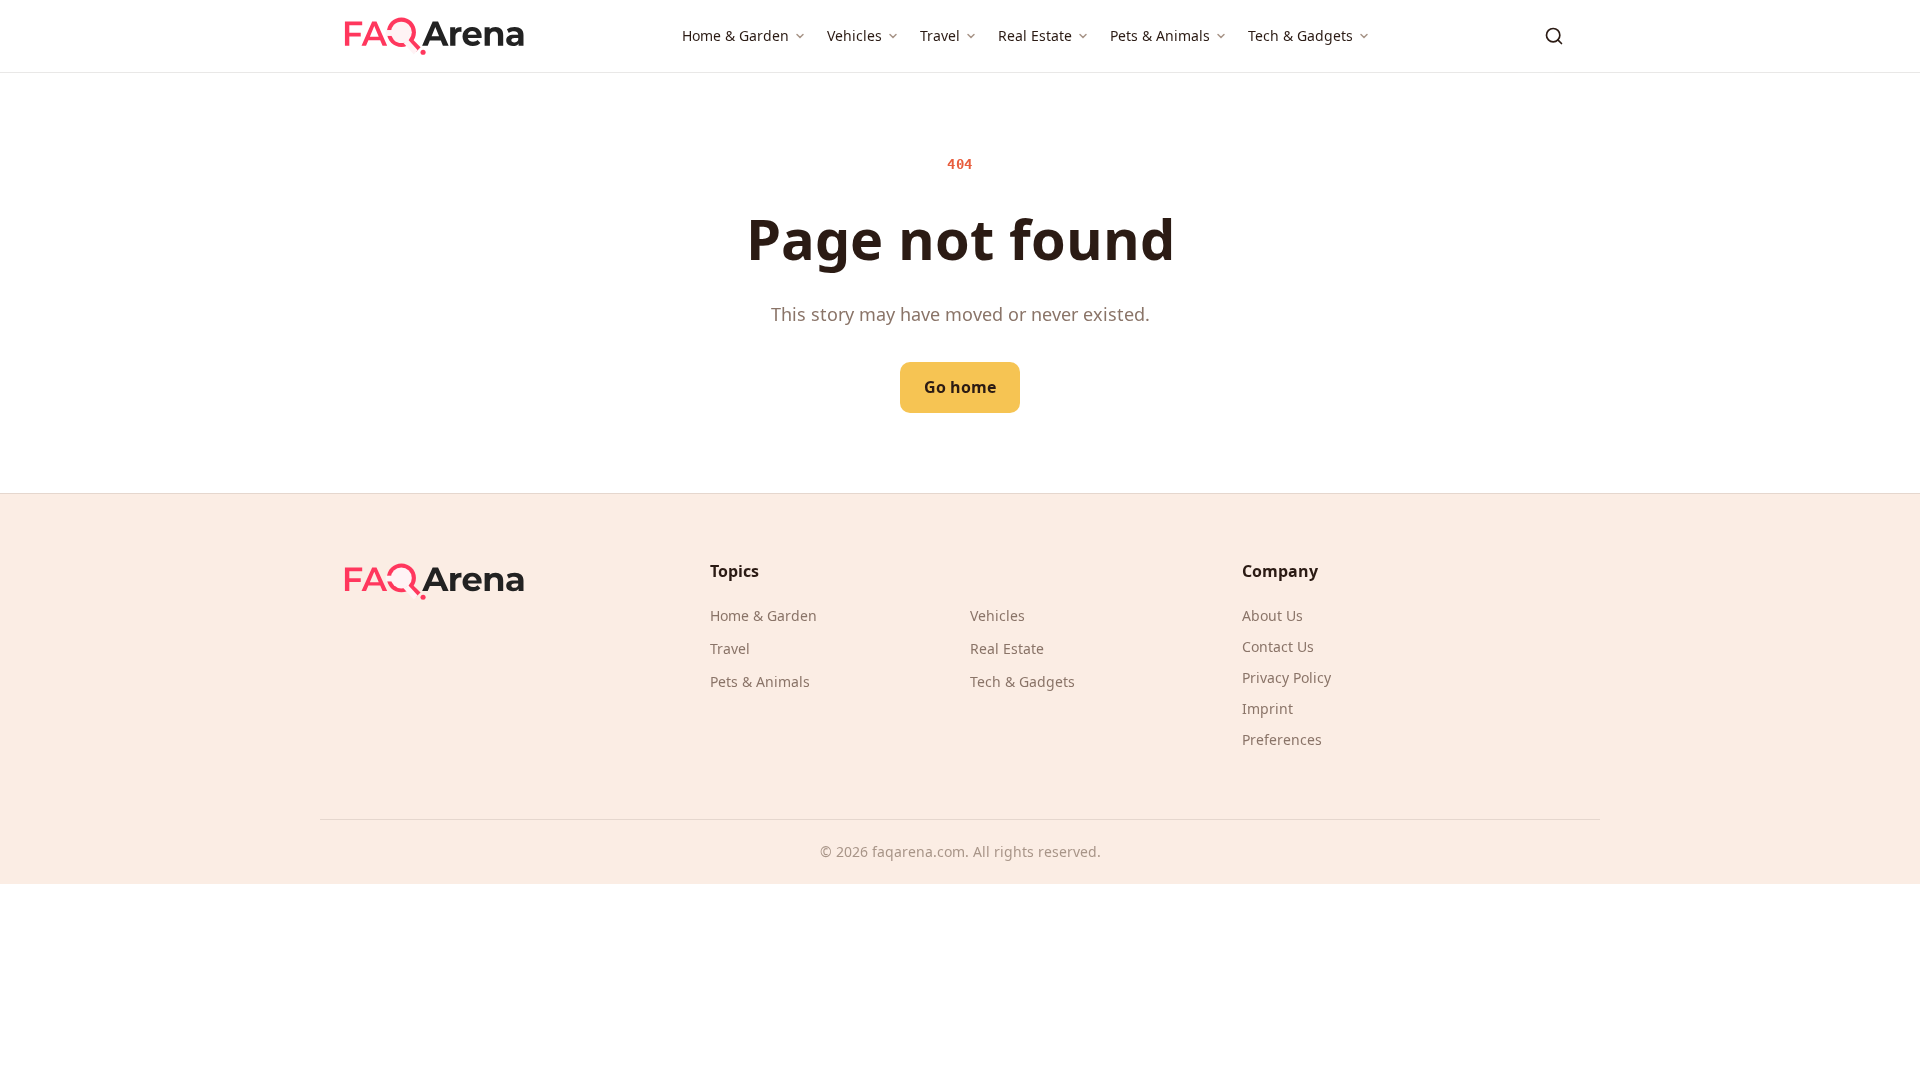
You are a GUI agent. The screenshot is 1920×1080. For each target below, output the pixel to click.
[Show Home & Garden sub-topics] (800, 36)
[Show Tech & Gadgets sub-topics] (1364, 36)
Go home (960, 387)
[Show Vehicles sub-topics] (893, 36)
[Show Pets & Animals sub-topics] (1221, 36)
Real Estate (1035, 35)
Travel (940, 35)
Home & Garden (735, 35)
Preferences (1282, 739)
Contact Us (1278, 646)
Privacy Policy (1286, 677)
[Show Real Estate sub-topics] (1083, 36)
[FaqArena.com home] (434, 36)
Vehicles (854, 35)
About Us (1272, 615)
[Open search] (1554, 36)
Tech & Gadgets (1300, 35)
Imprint (1267, 708)
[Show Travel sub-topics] (971, 36)
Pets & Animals (1160, 35)
